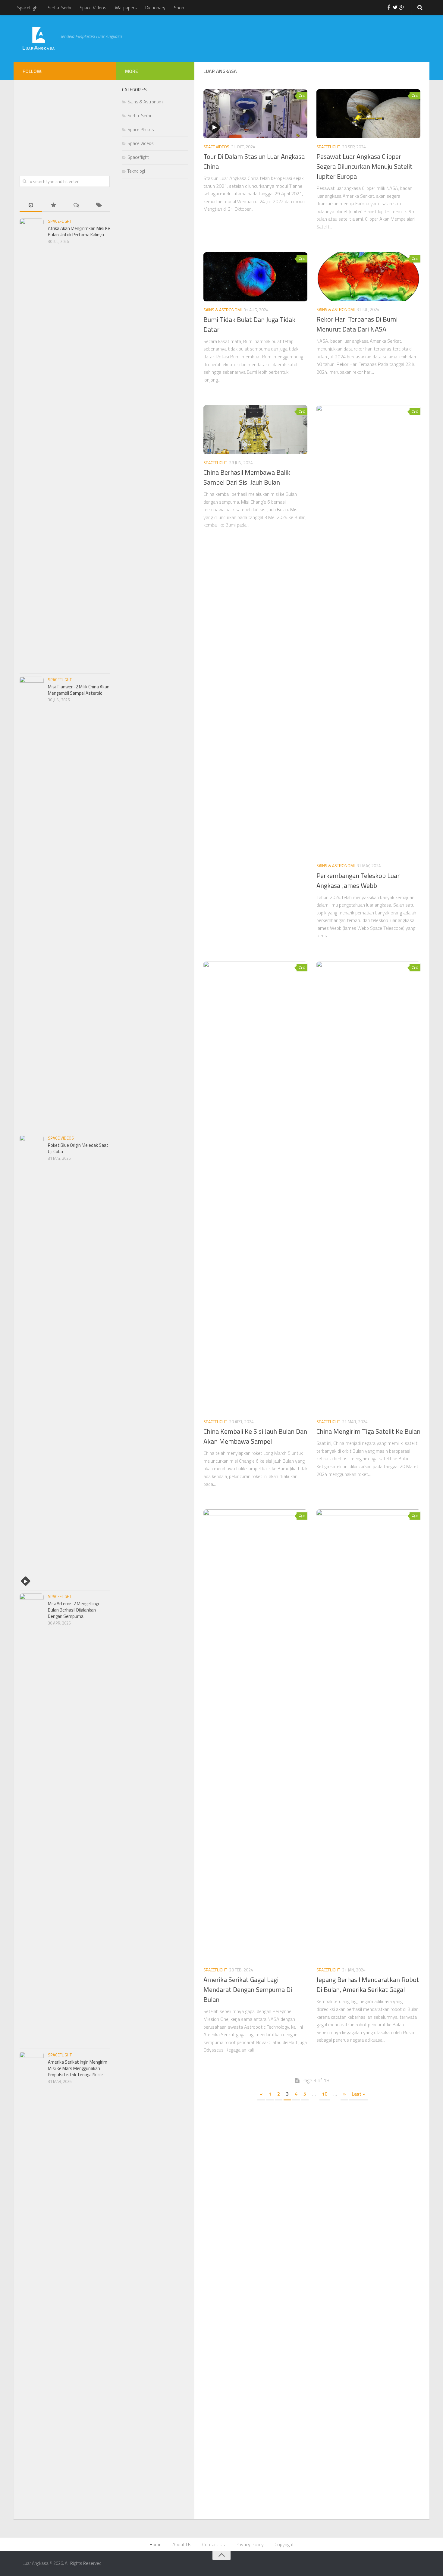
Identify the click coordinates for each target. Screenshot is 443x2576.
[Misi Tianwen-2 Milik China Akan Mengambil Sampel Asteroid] (32, 903)
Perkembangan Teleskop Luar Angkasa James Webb (358, 881)
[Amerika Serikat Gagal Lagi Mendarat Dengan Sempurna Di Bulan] (255, 1735)
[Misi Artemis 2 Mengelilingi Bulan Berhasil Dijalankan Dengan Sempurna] (32, 1820)
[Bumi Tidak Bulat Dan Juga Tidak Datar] (255, 277)
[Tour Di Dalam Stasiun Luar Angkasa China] (255, 114)
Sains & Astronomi (223, 310)
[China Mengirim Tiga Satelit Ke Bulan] (368, 1187)
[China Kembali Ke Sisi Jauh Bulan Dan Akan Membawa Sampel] (255, 1187)
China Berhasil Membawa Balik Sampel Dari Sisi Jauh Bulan (247, 477)
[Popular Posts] (53, 206)
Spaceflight (28, 8)
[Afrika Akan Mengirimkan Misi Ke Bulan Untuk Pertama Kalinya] (32, 444)
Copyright (284, 2544)
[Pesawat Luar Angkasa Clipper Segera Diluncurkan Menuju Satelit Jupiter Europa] (368, 114)
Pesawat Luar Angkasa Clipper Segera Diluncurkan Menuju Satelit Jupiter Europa (364, 166)
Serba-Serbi (59, 8)
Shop (179, 8)
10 (325, 2094)
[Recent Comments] (76, 206)
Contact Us (214, 2544)
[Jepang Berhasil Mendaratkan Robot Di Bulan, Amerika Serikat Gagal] (368, 1735)
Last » (358, 2094)
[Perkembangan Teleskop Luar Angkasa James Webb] (368, 631)
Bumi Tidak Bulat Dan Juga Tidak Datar (249, 324)
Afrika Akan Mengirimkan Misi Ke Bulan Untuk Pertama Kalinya (79, 231)
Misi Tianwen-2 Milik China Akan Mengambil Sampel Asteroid (79, 690)
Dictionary (155, 8)
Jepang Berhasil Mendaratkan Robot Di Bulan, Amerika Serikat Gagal (368, 1985)
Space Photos (141, 129)
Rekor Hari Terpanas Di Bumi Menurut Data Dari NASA (357, 324)
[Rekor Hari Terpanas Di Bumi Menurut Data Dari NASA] (368, 277)
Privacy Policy (250, 2544)
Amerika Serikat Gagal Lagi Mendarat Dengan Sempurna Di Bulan (248, 1989)
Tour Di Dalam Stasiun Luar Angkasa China (254, 161)
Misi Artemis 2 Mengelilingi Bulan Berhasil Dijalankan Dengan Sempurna (73, 1610)
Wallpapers (126, 8)
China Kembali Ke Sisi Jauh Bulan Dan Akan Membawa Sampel (255, 1436)
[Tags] (99, 206)
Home (156, 2544)
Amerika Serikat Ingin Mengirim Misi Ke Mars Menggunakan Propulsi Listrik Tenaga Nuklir (78, 2068)
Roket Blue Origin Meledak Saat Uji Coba (78, 1148)
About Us (182, 2544)
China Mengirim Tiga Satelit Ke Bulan (368, 1431)
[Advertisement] (271, 38)
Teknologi (136, 171)
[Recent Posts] (31, 206)
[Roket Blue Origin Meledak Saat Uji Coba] (32, 1361)
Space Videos (93, 8)
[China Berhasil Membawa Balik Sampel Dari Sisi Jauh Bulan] (255, 430)
